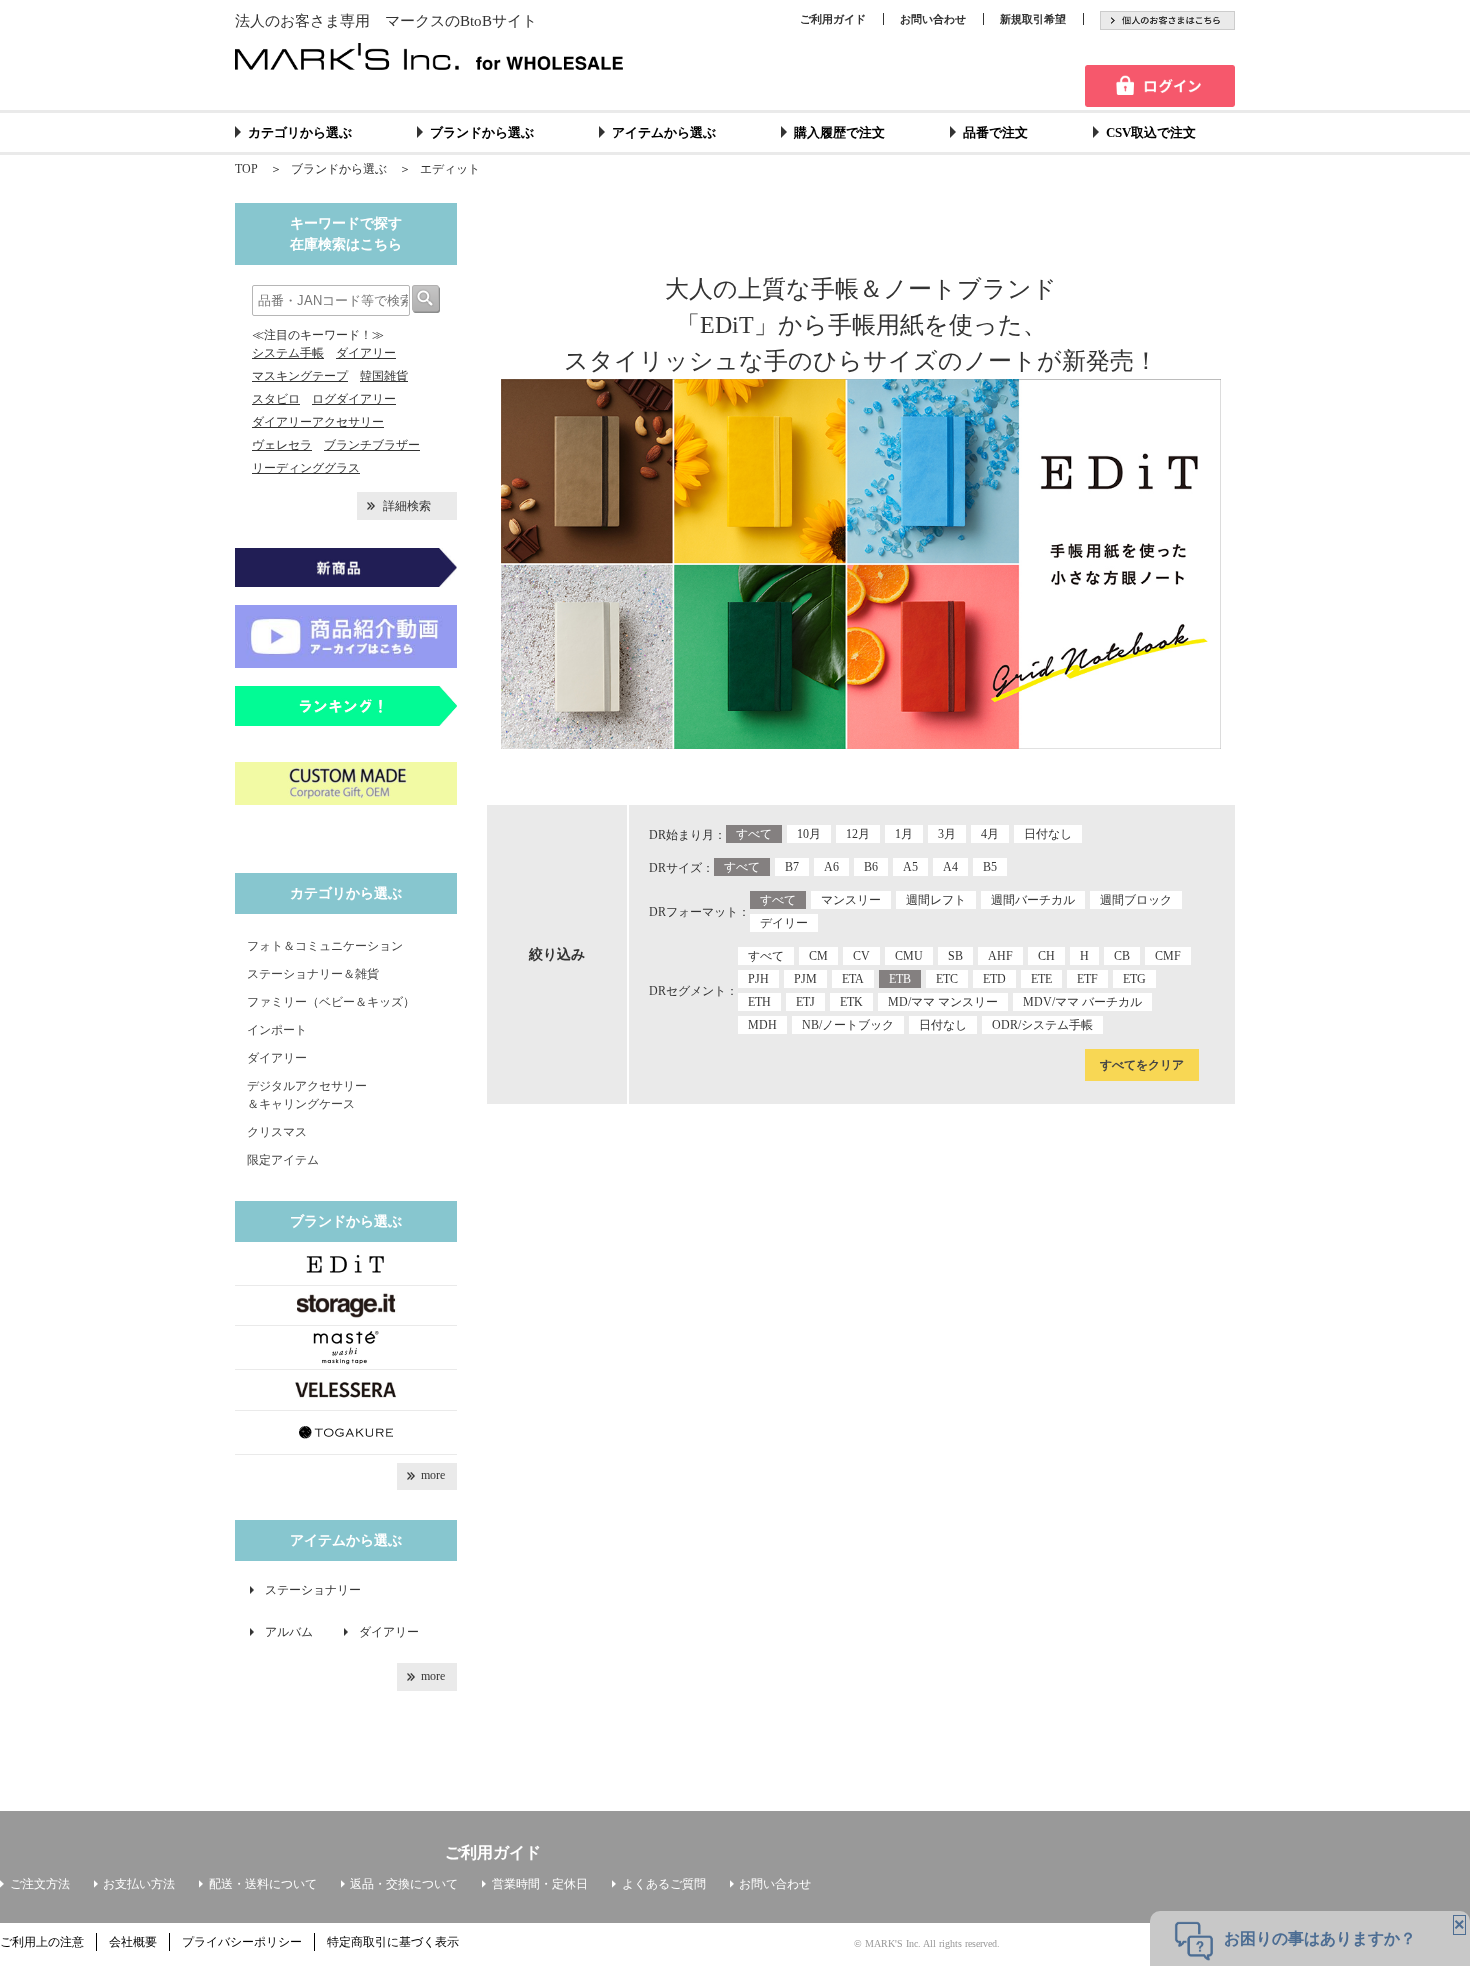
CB (1122, 956)
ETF (1087, 979)
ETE (1041, 979)
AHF (1000, 956)
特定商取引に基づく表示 (393, 1942)
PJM (805, 979)
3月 (947, 834)
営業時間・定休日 (540, 1884)
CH (1046, 956)
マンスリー (851, 900)
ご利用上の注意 (42, 1942)
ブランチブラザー (372, 445)
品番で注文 (995, 132)
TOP (246, 169)
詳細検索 (407, 506)
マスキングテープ (300, 376)
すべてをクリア (1142, 1065)
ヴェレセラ (282, 445)
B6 (871, 867)
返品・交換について (404, 1884)
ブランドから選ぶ (482, 132)
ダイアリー (366, 353)
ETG (1134, 979)
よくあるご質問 (664, 1884)
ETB (900, 979)
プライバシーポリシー (242, 1942)
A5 (910, 867)
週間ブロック (1136, 900)
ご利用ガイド (833, 19)
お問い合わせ (933, 19)
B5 (990, 867)
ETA (853, 979)
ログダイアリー (354, 399)
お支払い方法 (139, 1884)
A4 (950, 867)
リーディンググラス (306, 468)
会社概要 (133, 1942)
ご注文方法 (40, 1884)
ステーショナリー (313, 1590)
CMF (1168, 956)
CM (818, 956)
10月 (809, 834)
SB (955, 956)
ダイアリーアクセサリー (318, 422)
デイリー (784, 923)
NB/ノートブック (848, 1025)
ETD (994, 979)
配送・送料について (263, 1884)
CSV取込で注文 (1151, 132)
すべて (754, 834)
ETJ (805, 1002)
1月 (904, 834)
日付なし (1048, 834)
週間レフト (936, 900)
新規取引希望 (1033, 19)
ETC (947, 979)
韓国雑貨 (384, 376)
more (433, 1475)
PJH (758, 979)
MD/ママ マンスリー (943, 1002)
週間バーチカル (1033, 900)
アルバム (295, 1632)
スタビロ (276, 399)
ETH (759, 1002)
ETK (851, 1002)
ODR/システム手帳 (1042, 1025)
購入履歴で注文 (839, 132)
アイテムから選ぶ (664, 132)
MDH (762, 1025)
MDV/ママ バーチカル (1082, 1002)
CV (861, 956)
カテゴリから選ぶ (300, 132)
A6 (831, 867)
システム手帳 (288, 353)
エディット (450, 169)
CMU (909, 956)
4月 (990, 834)
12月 (858, 834)
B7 (792, 867)
